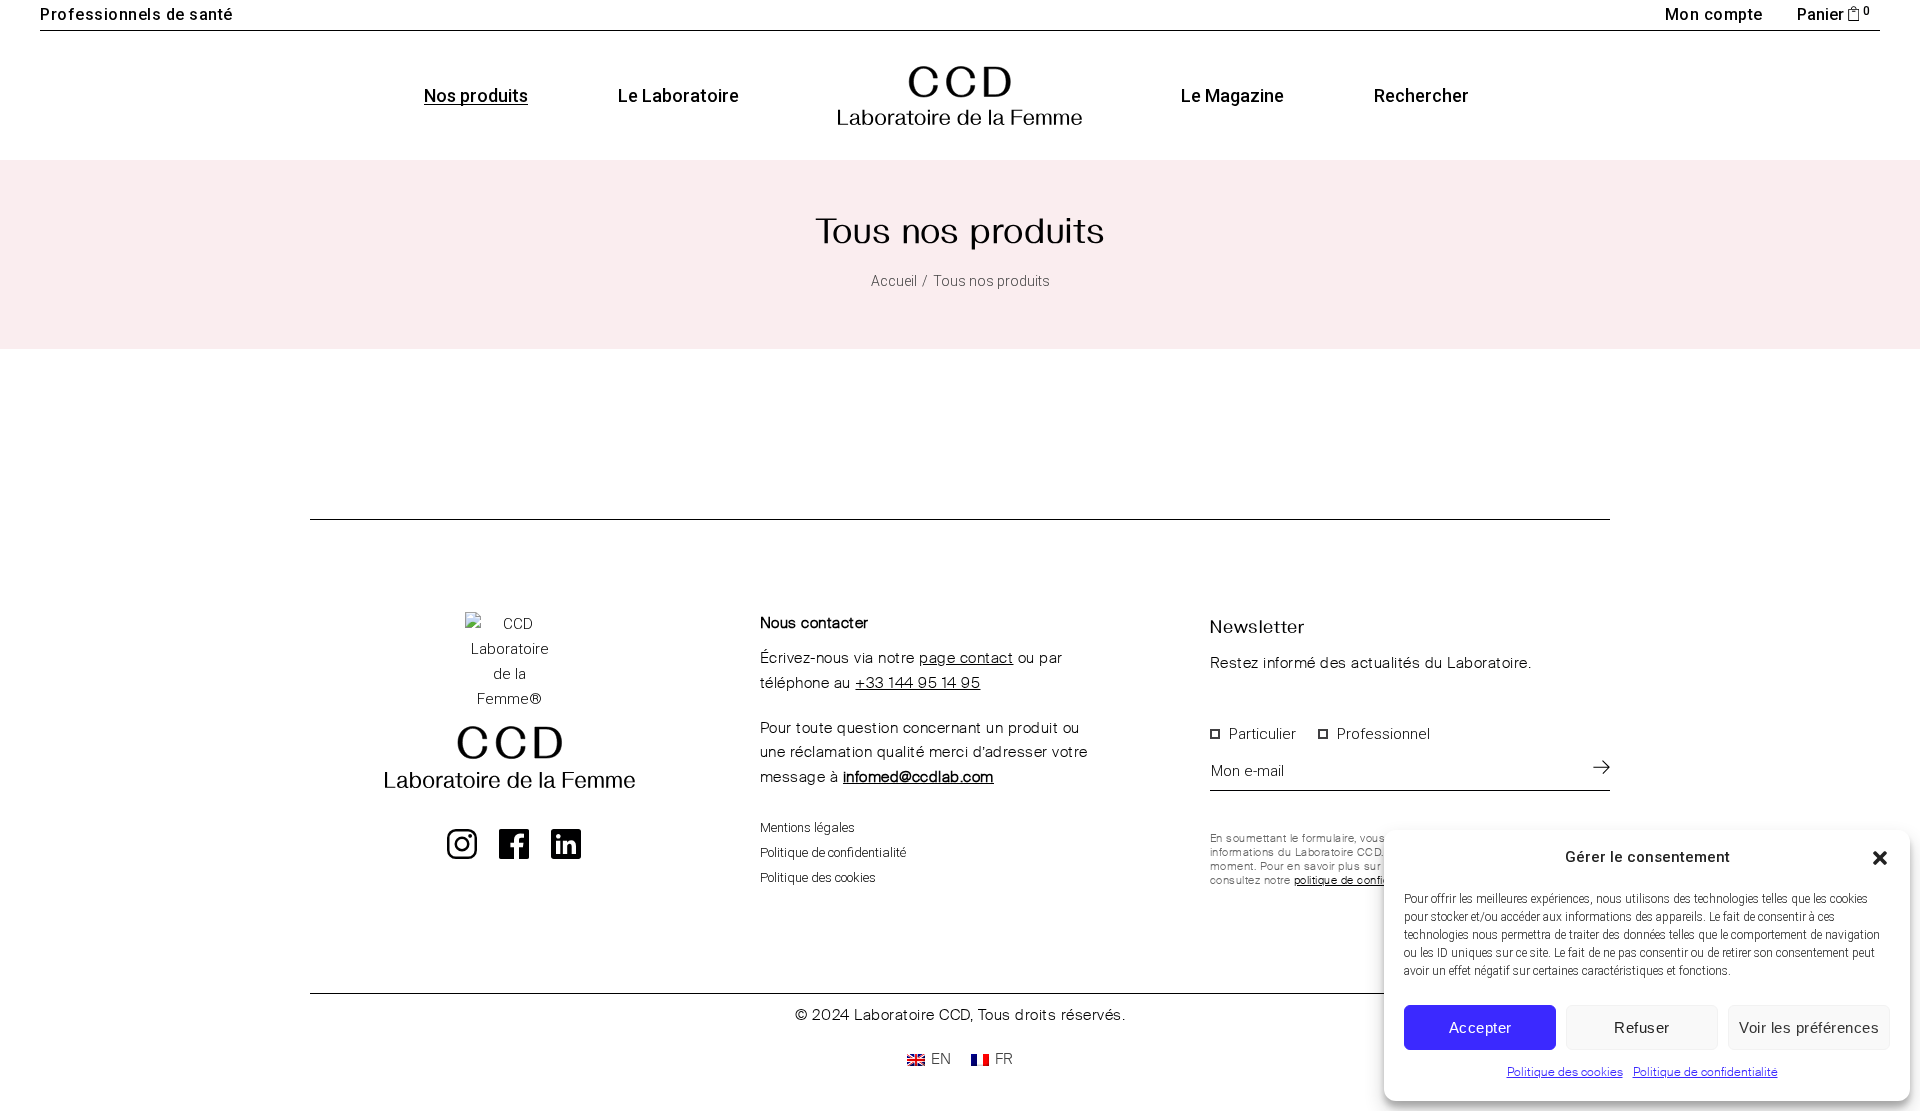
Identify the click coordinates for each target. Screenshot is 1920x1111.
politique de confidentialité (1362, 880)
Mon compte (1714, 14)
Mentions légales (807, 827)
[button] (1880, 858)
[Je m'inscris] (1601, 766)
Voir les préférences (1809, 1027)
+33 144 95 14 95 (917, 683)
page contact (966, 658)
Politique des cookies (1565, 1073)
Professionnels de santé (136, 14)
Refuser (1642, 1027)
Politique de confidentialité (1705, 1073)
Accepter (1480, 1027)
